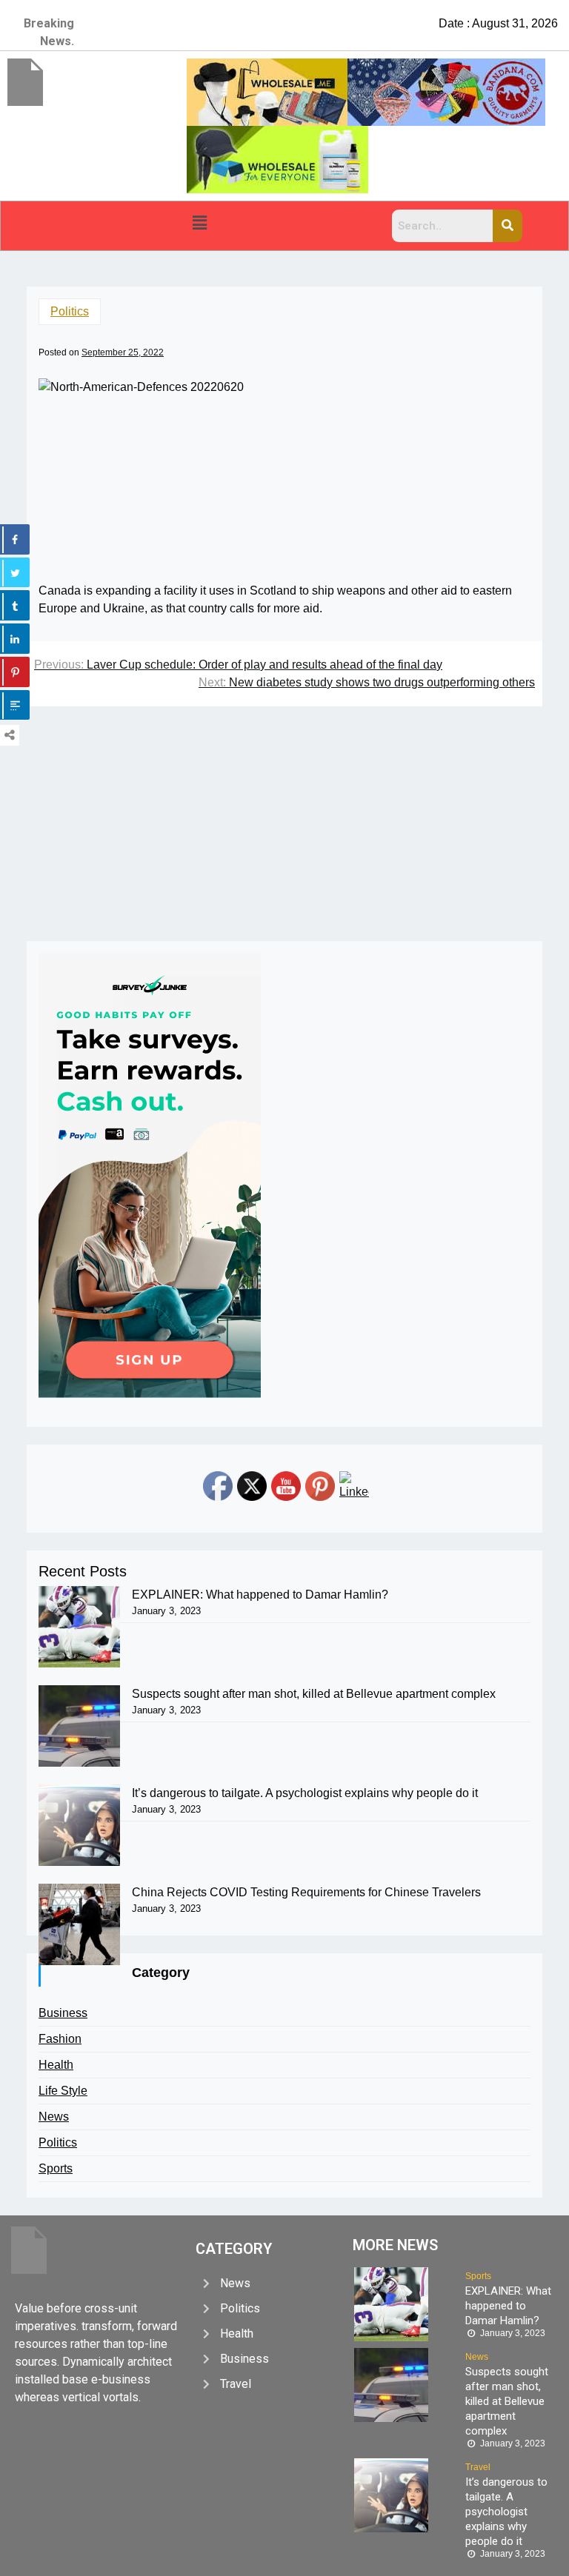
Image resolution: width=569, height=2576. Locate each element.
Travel (478, 2467)
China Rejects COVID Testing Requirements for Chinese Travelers (306, 1892)
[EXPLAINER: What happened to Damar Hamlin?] (79, 1627)
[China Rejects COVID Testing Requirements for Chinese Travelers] (79, 1924)
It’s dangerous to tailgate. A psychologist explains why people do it (305, 1793)
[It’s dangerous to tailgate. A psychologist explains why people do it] (79, 1825)
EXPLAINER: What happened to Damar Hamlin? (260, 1595)
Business (63, 2013)
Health (56, 2065)
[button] (199, 223)
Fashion (60, 2039)
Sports (56, 2168)
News (54, 2117)
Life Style (63, 2091)
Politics (70, 311)
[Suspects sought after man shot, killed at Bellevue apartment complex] (79, 1726)
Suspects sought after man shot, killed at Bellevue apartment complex (314, 1694)
